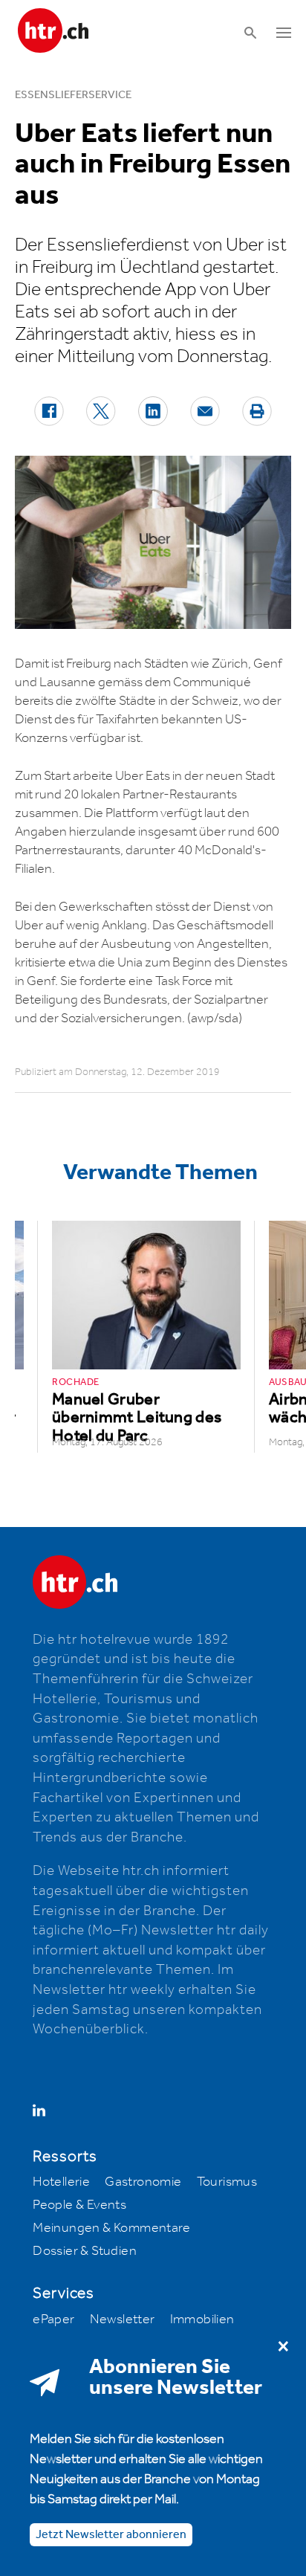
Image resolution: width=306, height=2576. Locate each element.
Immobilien (202, 2320)
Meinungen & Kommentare (111, 2228)
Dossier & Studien (85, 2251)
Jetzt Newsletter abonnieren (111, 2535)
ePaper (53, 2320)
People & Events (79, 2205)
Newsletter (123, 2320)
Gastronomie (143, 2182)
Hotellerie (61, 2182)
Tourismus (227, 2182)
